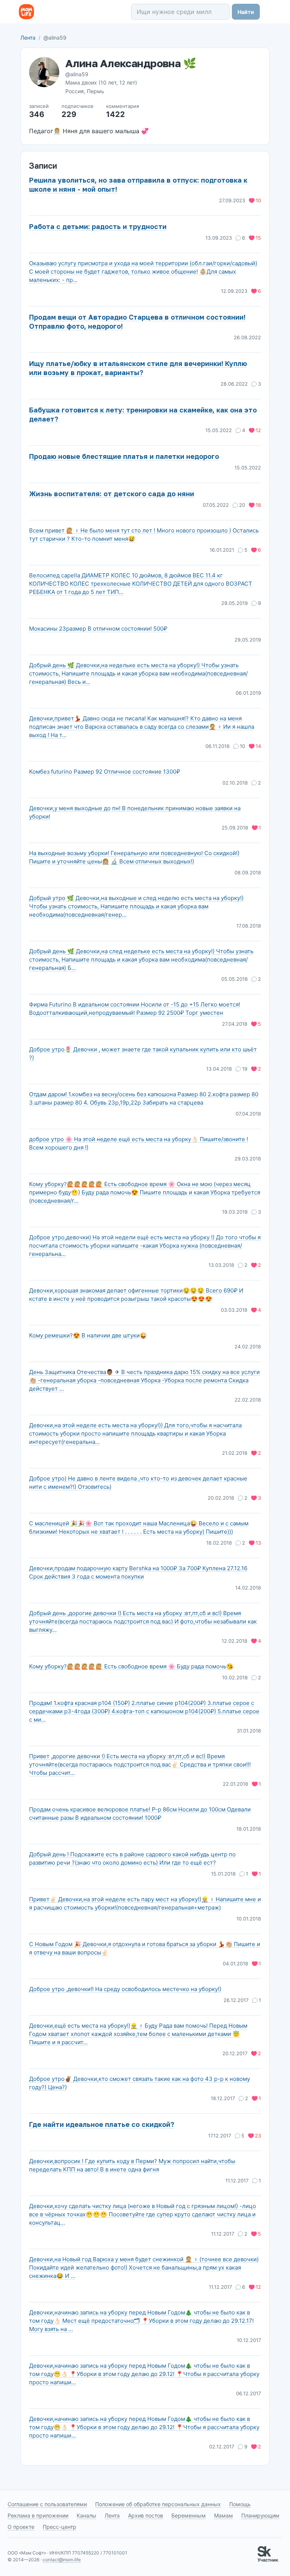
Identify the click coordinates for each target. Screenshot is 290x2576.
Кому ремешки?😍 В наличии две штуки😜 (88, 1335)
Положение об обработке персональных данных (158, 2504)
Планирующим (260, 2515)
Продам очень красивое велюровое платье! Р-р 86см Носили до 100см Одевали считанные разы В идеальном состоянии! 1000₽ (140, 1814)
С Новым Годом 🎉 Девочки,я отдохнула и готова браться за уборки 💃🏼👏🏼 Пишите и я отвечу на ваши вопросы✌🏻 (145, 1948)
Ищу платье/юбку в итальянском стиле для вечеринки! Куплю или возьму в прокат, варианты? (138, 368)
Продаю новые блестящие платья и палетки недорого (124, 456)
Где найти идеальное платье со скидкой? (102, 2124)
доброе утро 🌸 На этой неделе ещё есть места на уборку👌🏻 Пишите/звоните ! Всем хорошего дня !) (139, 1143)
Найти (246, 12)
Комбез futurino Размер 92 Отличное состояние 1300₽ (105, 772)
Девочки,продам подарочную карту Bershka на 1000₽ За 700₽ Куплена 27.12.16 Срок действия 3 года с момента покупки (138, 1572)
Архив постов (146, 2515)
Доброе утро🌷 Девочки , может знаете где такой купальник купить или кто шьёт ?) (143, 1053)
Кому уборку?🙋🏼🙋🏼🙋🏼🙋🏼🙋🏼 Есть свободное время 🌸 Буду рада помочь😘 (131, 1666)
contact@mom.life (62, 2560)
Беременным (189, 2515)
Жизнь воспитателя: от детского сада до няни (112, 494)
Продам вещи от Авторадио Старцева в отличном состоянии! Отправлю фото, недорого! (137, 322)
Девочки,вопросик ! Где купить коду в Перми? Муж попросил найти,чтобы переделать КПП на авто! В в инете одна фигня (132, 2165)
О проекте (21, 2527)
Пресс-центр (59, 2527)
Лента (28, 38)
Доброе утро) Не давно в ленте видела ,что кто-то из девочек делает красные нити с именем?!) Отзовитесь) (138, 1483)
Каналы (86, 2515)
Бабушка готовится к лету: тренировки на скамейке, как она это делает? (143, 414)
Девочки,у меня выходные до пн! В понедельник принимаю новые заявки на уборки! (135, 812)
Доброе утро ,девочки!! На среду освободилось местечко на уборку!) (125, 1989)
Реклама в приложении (38, 2515)
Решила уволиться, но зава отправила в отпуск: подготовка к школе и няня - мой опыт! (138, 185)
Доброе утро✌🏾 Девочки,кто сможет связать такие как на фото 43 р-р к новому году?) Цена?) (140, 2083)
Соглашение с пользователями (47, 2504)
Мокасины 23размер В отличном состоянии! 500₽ (98, 629)
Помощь (240, 2504)
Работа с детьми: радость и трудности (98, 226)
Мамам (224, 2515)
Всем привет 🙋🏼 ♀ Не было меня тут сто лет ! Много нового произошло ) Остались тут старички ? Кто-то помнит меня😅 (144, 535)
